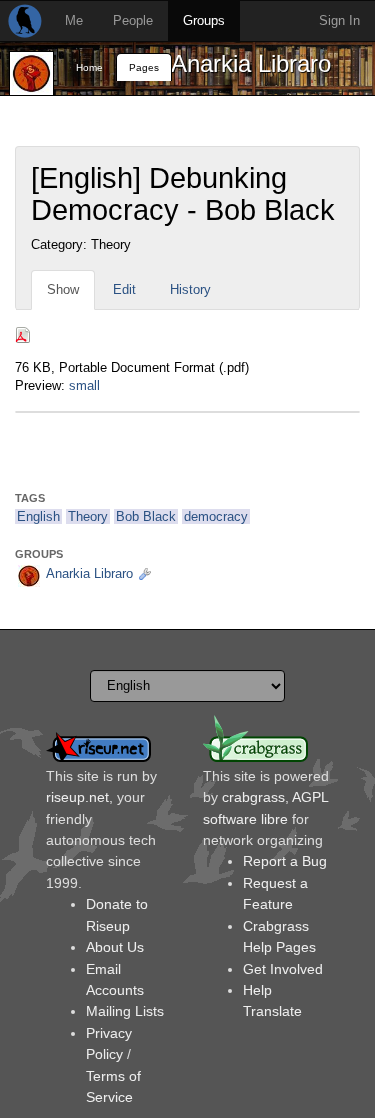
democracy (216, 516)
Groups (204, 20)
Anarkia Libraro (251, 63)
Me (74, 20)
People (133, 20)
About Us (115, 947)
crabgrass (253, 797)
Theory (88, 516)
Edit (124, 289)
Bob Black (146, 516)
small (84, 385)
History (190, 289)
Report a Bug (285, 861)
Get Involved (283, 969)
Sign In (339, 20)
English (38, 516)
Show (63, 289)
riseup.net (77, 797)
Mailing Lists (125, 1011)
